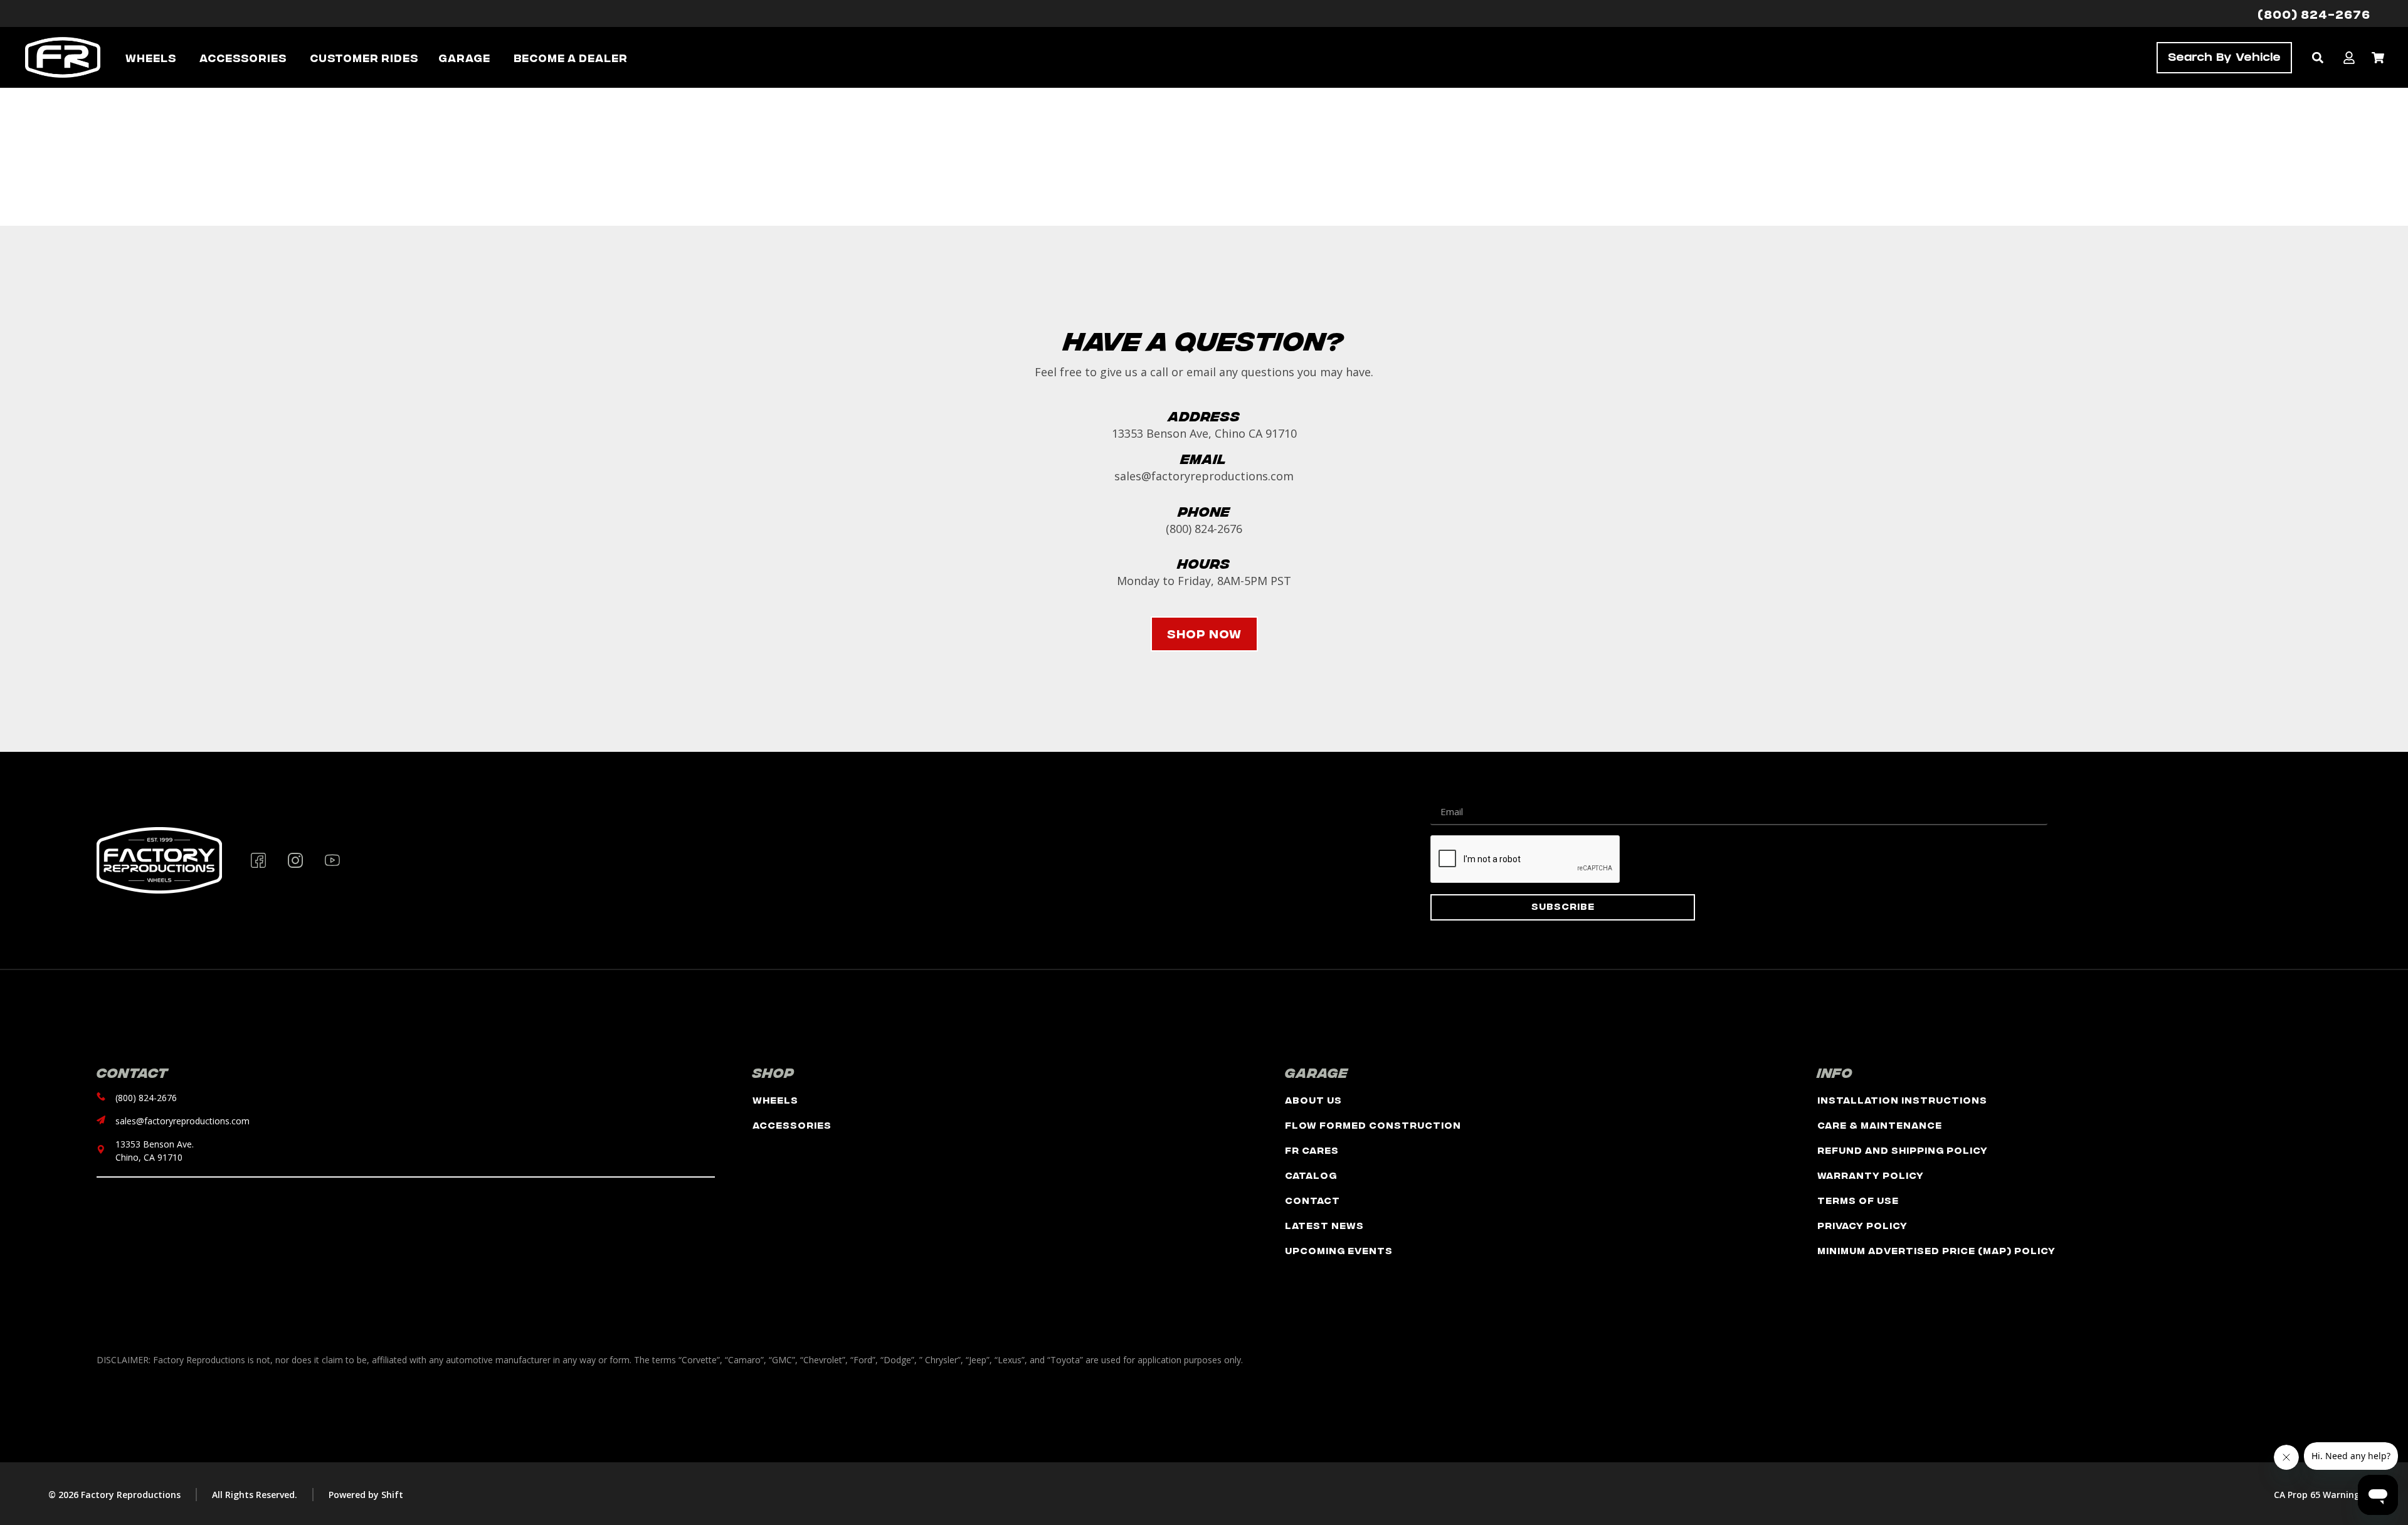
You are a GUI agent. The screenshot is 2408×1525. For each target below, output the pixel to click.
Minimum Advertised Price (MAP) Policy (1936, 1250)
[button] (2317, 57)
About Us (1313, 1100)
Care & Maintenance (1880, 1125)
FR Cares (1312, 1150)
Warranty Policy (1871, 1175)
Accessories (792, 1125)
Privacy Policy (1862, 1225)
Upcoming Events (1339, 1250)
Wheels (775, 1100)
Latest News (1324, 1225)
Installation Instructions (1902, 1100)
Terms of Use (1858, 1200)
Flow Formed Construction (1373, 1125)
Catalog (1311, 1175)
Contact (1312, 1200)
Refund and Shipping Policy (1903, 1150)
